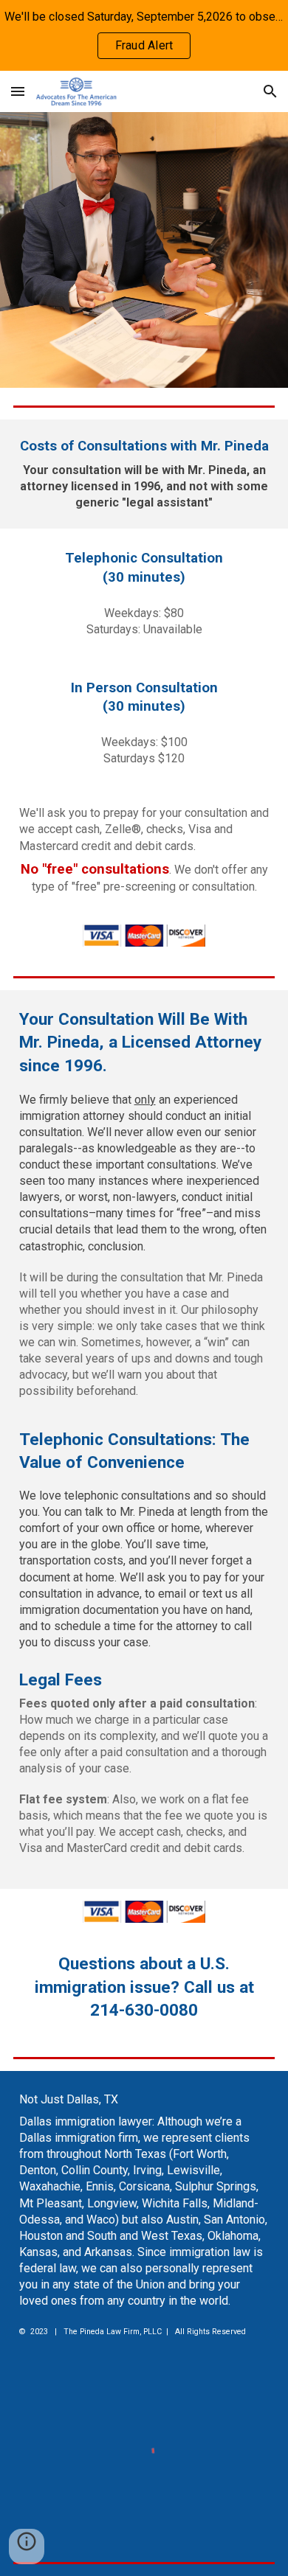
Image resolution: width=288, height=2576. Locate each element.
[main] (144, 474)
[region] (144, 35)
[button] (18, 91)
